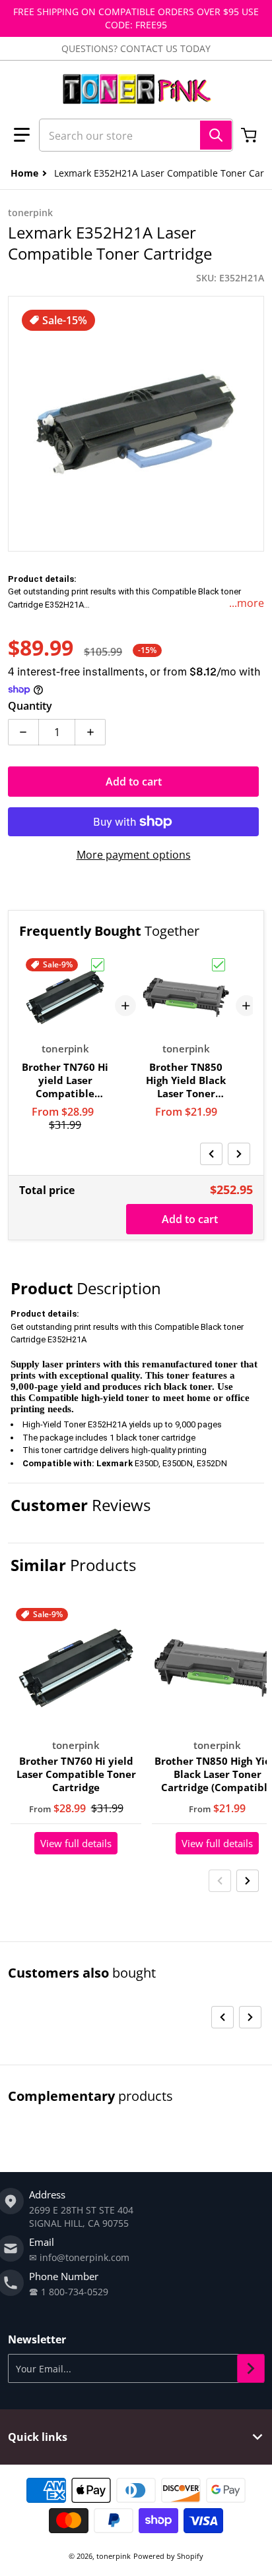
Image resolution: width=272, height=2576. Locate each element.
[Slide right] (239, 1154)
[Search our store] (216, 135)
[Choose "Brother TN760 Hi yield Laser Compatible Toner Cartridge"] (98, 965)
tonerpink (114, 2556)
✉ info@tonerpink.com (79, 2257)
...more (247, 603)
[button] (22, 135)
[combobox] (136, 135)
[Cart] (250, 135)
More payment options (134, 855)
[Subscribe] (251, 2368)
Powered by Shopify (168, 2556)
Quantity (30, 706)
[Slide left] (211, 1154)
